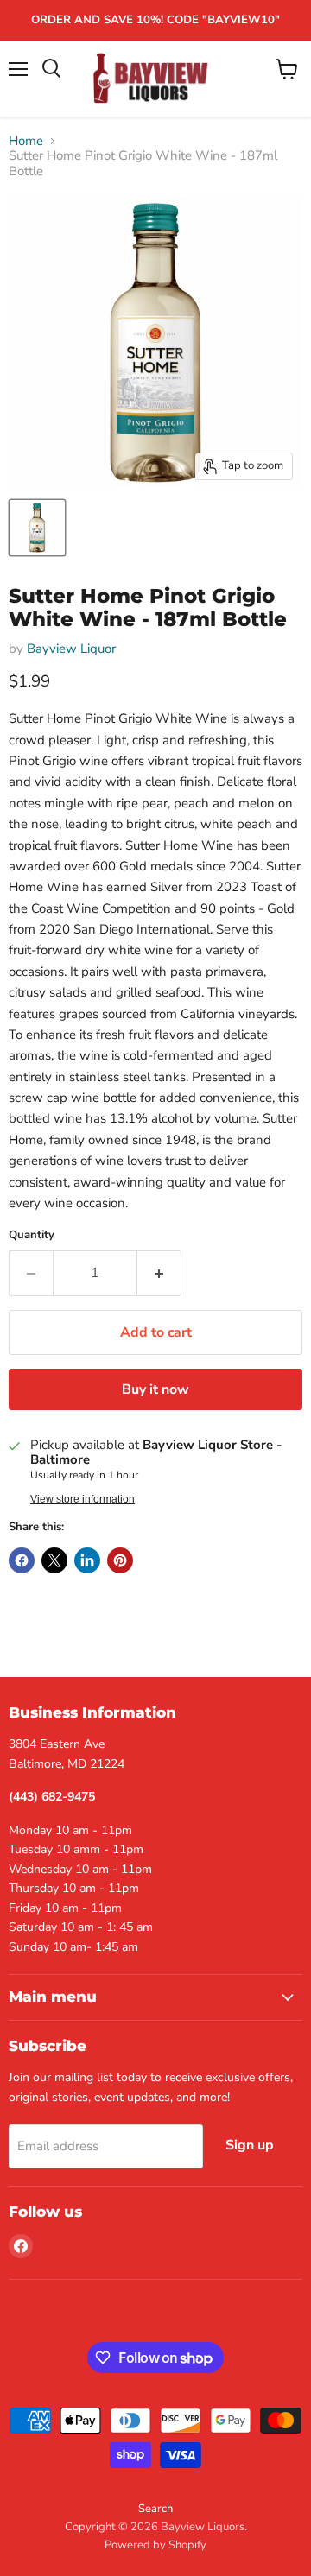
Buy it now (155, 1389)
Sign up (250, 2145)
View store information (83, 1499)
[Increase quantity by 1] (159, 1273)
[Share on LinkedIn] (87, 1560)
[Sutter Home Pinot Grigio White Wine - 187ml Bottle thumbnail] (37, 528)
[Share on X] (54, 1560)
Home (26, 141)
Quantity (32, 1235)
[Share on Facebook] (22, 1560)
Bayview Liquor (71, 649)
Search (155, 2509)
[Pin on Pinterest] (120, 1560)
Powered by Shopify (155, 2545)
